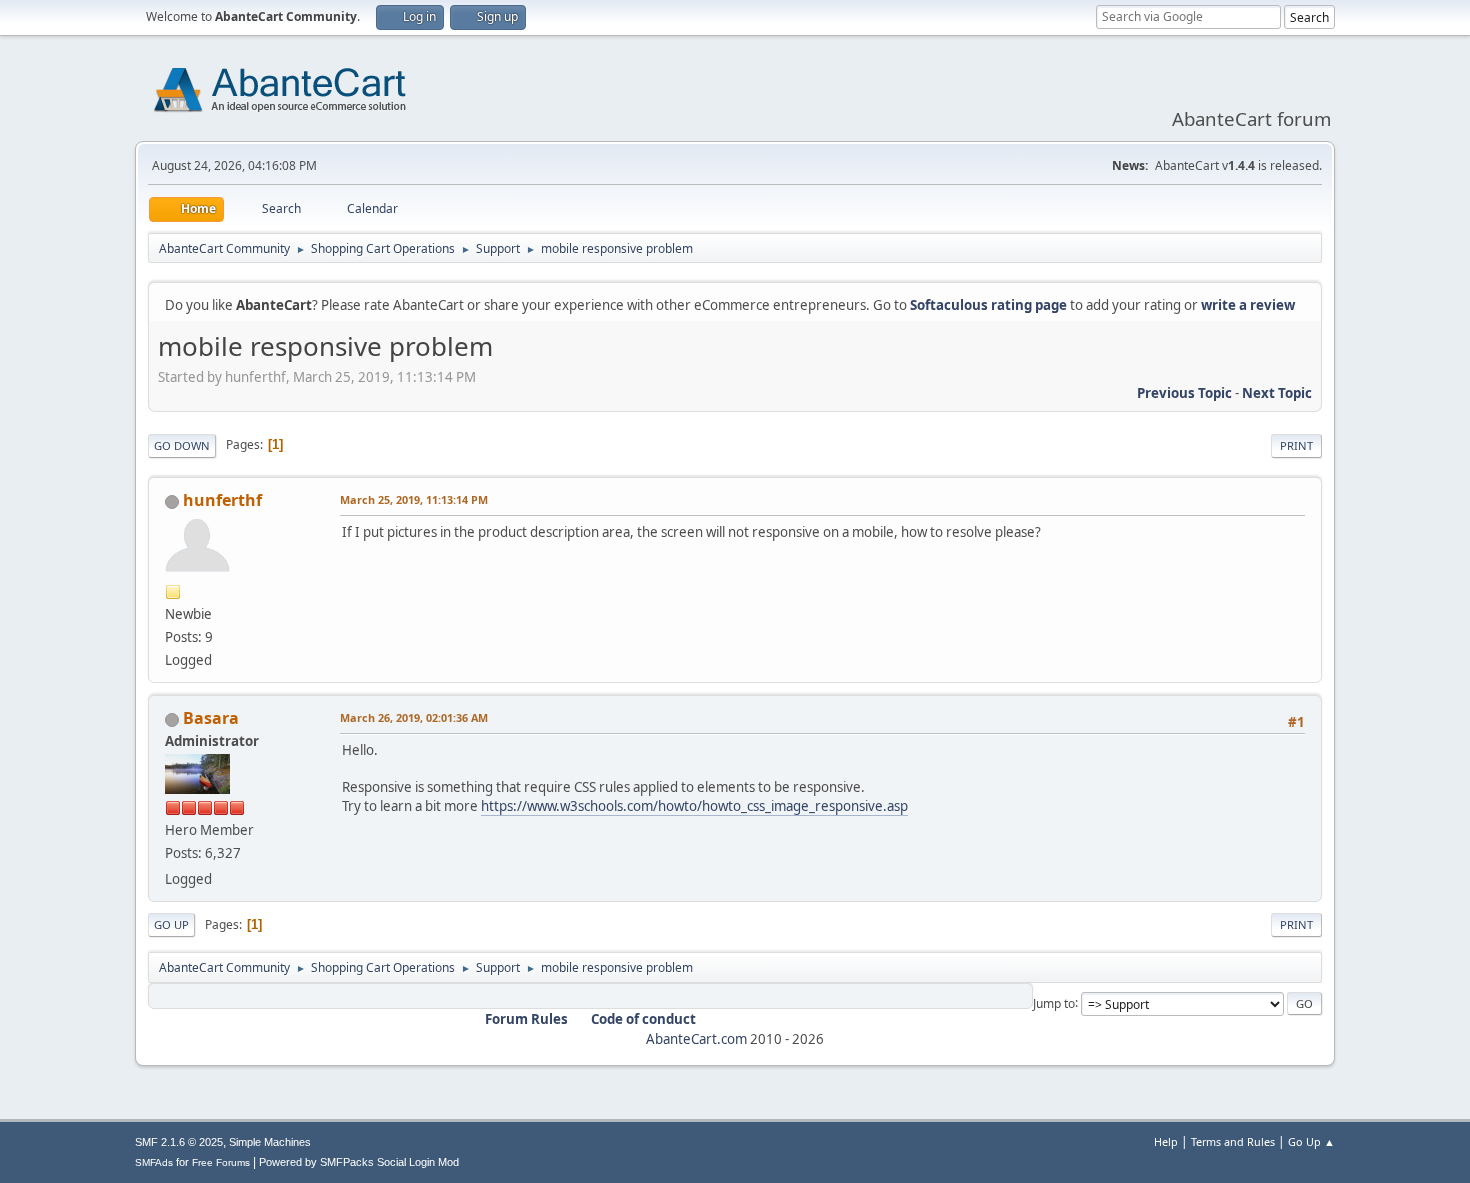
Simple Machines (270, 1142)
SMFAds (154, 1162)
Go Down (182, 445)
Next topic (1277, 393)
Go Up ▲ (1311, 1141)
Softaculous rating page (988, 305)
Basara (211, 718)
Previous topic (1184, 393)
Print (1296, 445)
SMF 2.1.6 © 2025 (179, 1142)
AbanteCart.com (696, 1039)
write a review (1248, 305)
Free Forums (221, 1162)
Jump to (1054, 1002)
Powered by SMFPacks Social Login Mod (359, 1162)
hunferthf (222, 500)
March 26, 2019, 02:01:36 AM (414, 717)
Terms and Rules (1233, 1141)
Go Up (171, 924)
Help (1166, 1141)
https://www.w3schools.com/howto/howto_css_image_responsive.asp (694, 806)
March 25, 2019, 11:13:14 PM (414, 499)
